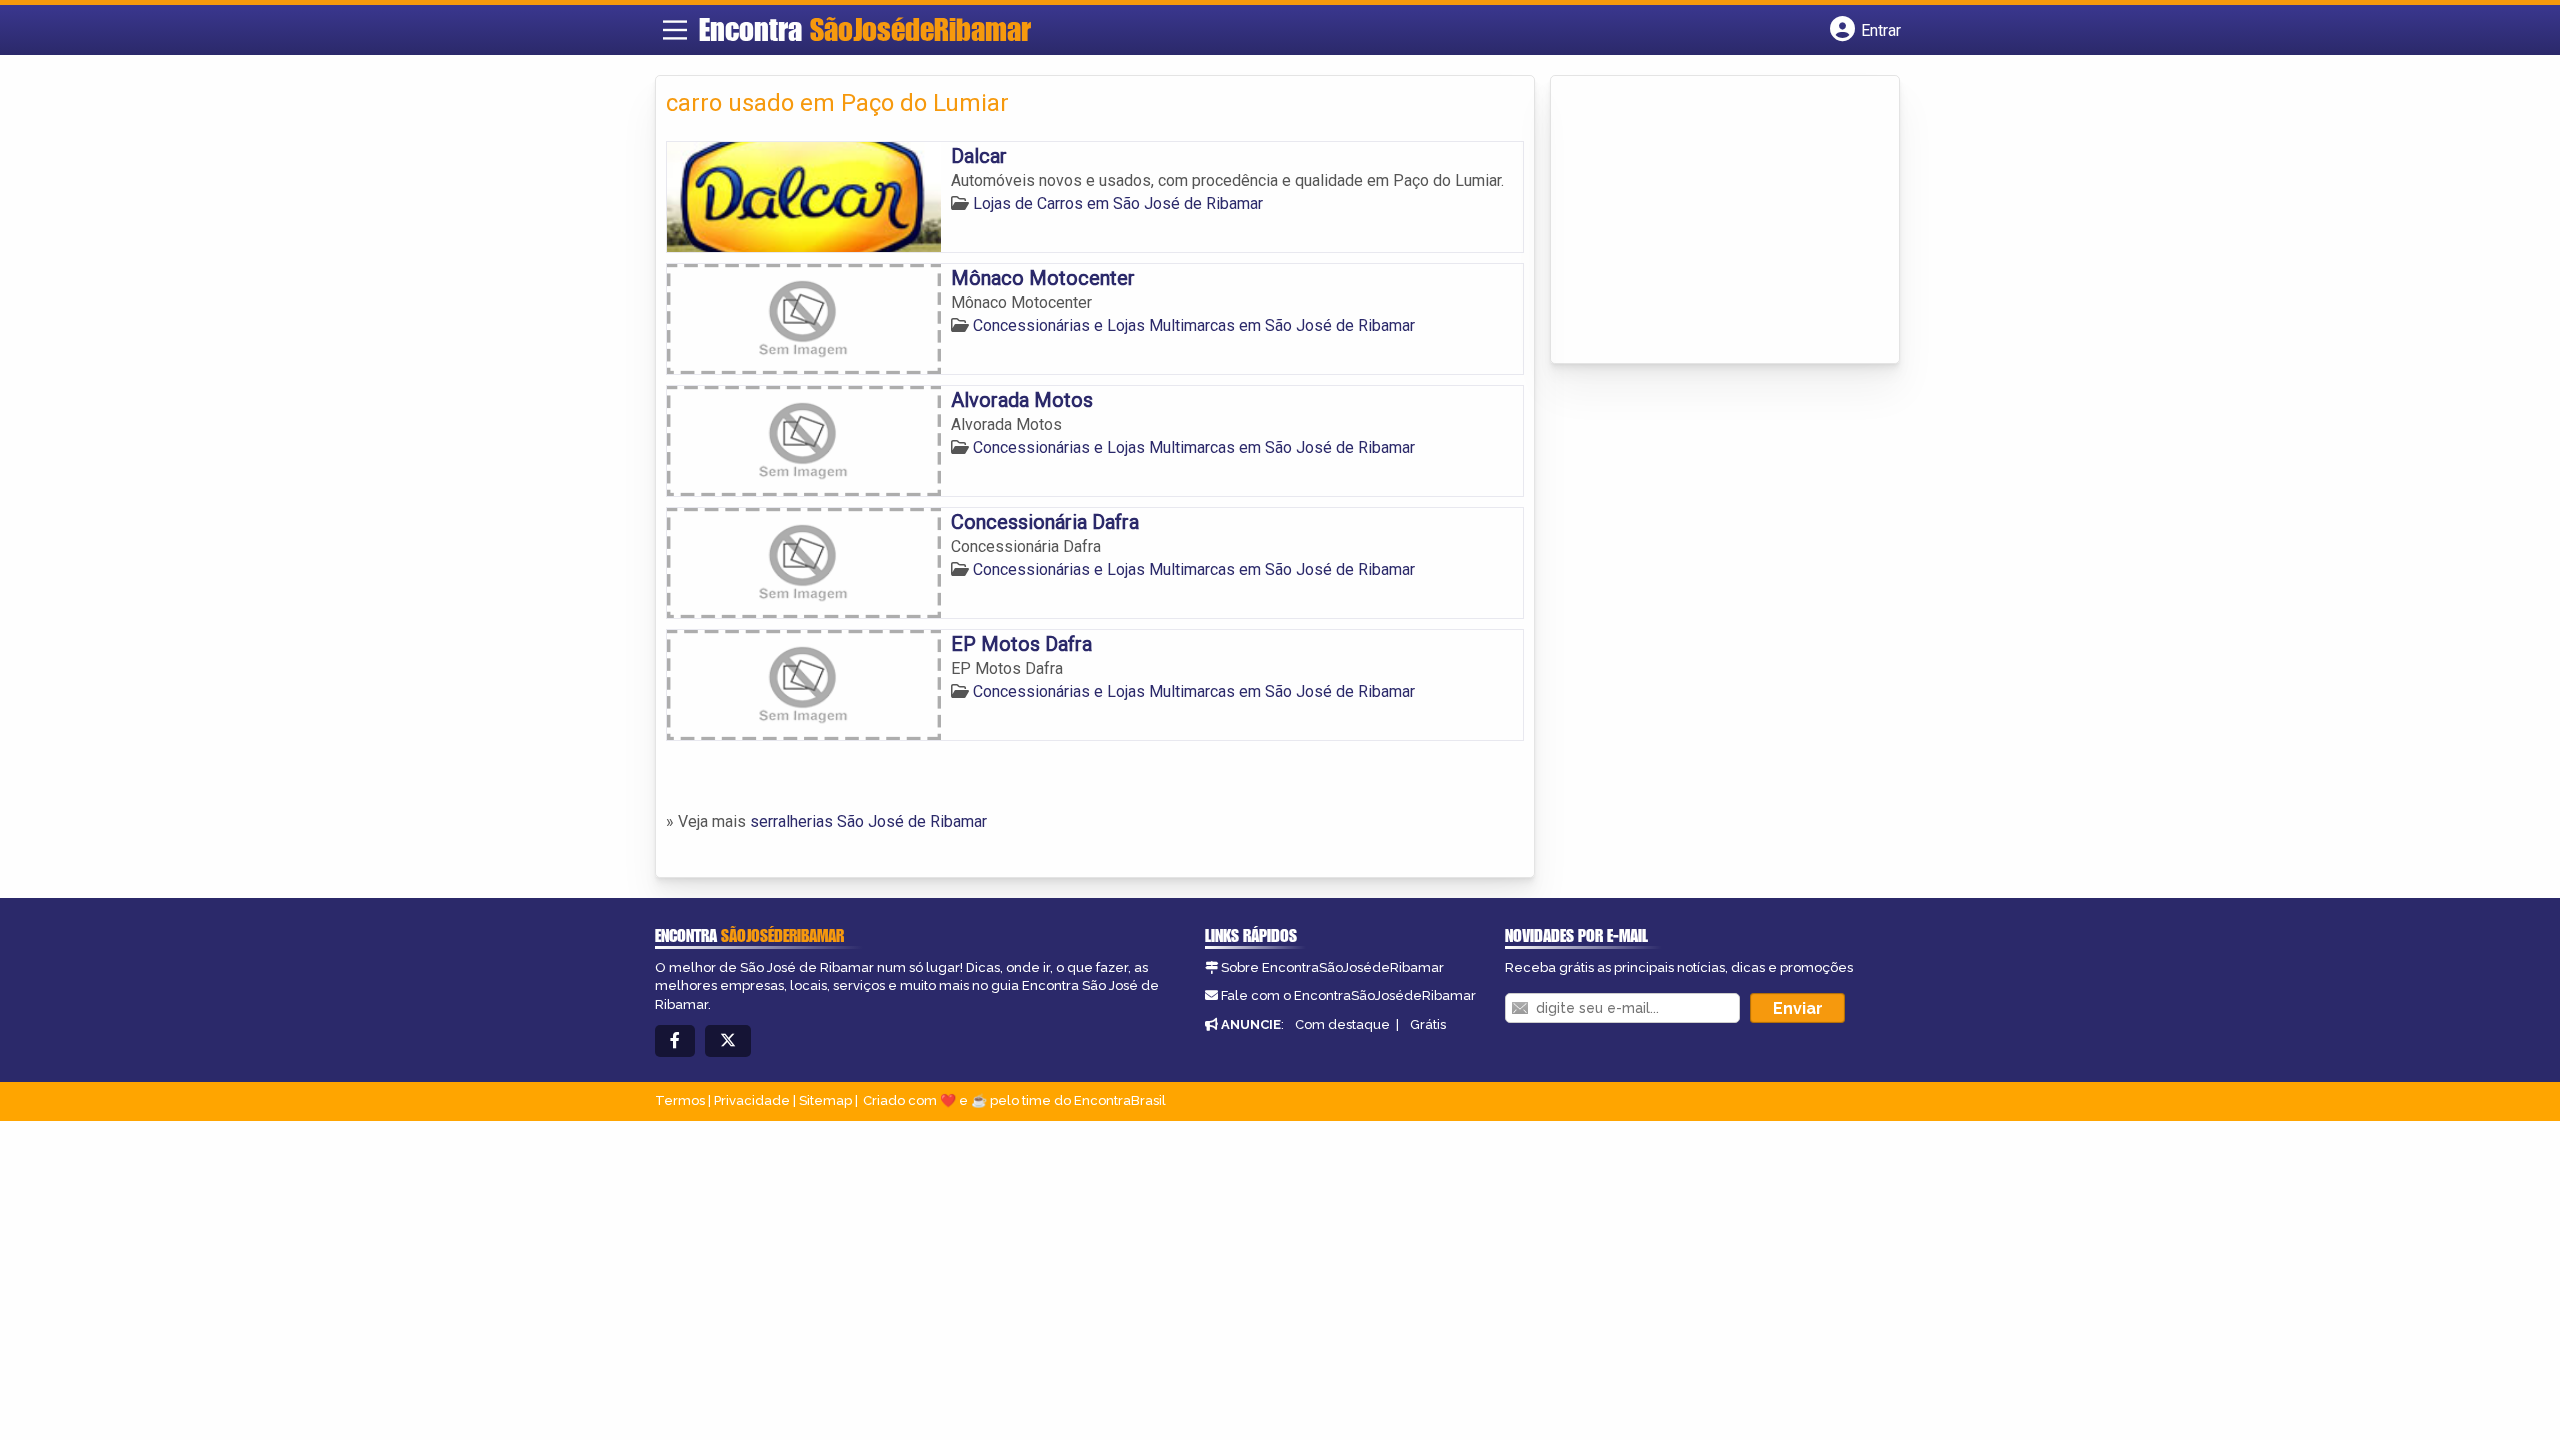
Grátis (1428, 1024)
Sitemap (825, 1100)
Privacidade (752, 1100)
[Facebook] (675, 1041)
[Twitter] (728, 1041)
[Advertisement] (1711, 221)
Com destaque (1342, 1024)
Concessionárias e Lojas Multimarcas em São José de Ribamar (1194, 325)
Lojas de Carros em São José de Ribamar (1118, 203)
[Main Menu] (675, 30)
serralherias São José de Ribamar (868, 821)
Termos (680, 1100)
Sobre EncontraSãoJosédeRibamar (1332, 967)
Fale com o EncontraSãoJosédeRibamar (1348, 995)
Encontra (865, 29)
